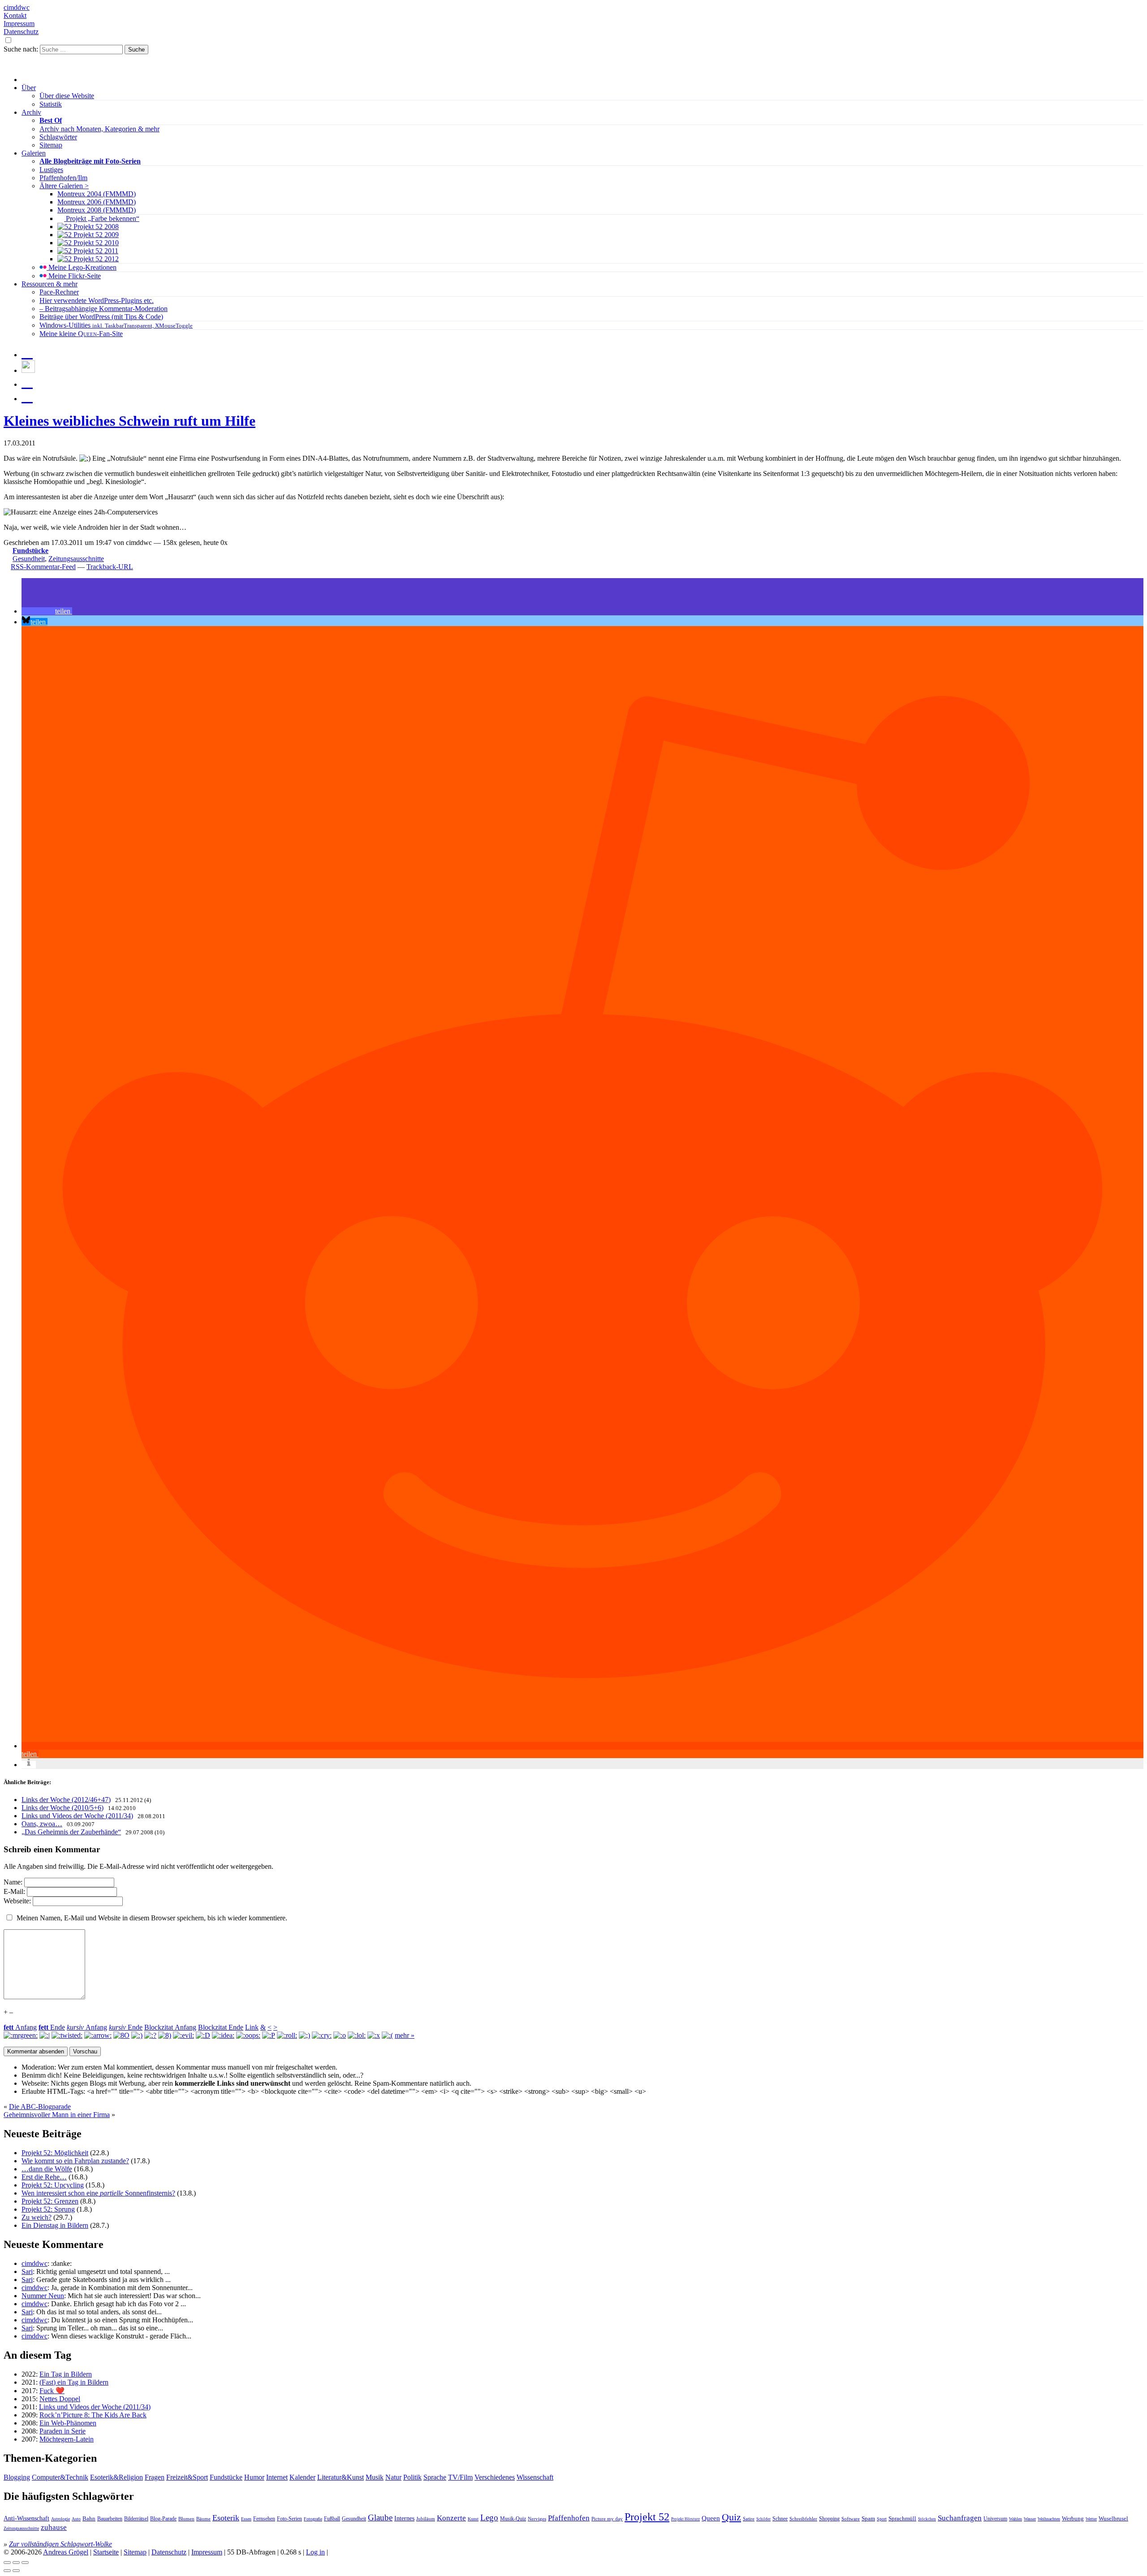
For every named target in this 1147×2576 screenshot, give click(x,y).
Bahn (89, 2518)
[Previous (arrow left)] (7, 2571)
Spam (868, 2519)
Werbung (1073, 2519)
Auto (76, 2519)
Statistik (51, 104)
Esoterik (226, 2518)
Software (851, 2519)
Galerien (34, 153)
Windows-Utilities (116, 325)
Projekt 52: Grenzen (50, 2201)
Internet (277, 2477)
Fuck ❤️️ (52, 2391)
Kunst (473, 2519)
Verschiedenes (495, 2477)
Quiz (731, 2517)
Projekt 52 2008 (95, 227)
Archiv (31, 112)
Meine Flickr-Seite (74, 276)
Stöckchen (927, 2519)
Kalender (302, 2477)
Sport (882, 2519)
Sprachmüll (902, 2518)
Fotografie (313, 2519)
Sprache (435, 2477)
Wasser (1030, 2519)
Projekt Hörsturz (686, 2519)
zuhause (54, 2527)
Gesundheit (29, 559)
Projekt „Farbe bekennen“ (102, 218)
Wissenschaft (535, 2477)
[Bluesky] (28, 370)
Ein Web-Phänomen (68, 2423)
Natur (393, 2477)
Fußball (332, 2519)
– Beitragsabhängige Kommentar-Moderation (103, 309)
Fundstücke (30, 551)
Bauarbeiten (110, 2519)
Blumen (186, 2519)
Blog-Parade (163, 2519)
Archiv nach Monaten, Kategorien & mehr (99, 129)
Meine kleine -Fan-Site (81, 334)
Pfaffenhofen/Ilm (63, 178)
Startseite (106, 2552)
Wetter (1091, 2519)
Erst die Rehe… (44, 2177)
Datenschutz (21, 32)
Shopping (829, 2519)
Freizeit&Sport (187, 2477)
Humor (254, 2477)
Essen (246, 2519)
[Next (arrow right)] (16, 2571)
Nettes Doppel (60, 2399)
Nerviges (537, 2519)
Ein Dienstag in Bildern (55, 2225)
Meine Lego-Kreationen (82, 267)
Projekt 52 (647, 2517)
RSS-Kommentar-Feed (43, 567)
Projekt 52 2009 (95, 235)
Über (29, 88)
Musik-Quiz (513, 2519)
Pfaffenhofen (569, 2518)
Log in (315, 2552)
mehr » (405, 2035)
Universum (995, 2519)
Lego (489, 2518)
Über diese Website (67, 96)
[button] (47, 611)
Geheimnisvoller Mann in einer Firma (57, 2115)
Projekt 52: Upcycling (53, 2185)
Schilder (763, 2519)
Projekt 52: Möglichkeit (55, 2153)
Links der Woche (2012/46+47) (66, 1800)
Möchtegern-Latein (67, 2439)
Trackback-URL (110, 567)
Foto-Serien (289, 2519)
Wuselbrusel (1113, 2518)
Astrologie (60, 2519)
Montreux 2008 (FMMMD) (97, 210)
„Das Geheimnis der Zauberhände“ (71, 1832)
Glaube (380, 2518)
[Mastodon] (27, 352)
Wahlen (1015, 2519)
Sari (27, 2271)
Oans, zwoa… (42, 1824)
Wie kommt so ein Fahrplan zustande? (75, 2161)
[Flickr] (27, 382)
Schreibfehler (803, 2519)
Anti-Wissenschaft (26, 2518)
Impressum (19, 24)
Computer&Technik (60, 2477)
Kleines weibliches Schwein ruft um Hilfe (129, 421)
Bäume (203, 2519)
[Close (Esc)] (7, 2563)
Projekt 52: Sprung (48, 2209)
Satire (749, 2519)
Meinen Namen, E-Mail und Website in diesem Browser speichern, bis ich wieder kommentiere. (152, 1918)
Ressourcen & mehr (50, 284)
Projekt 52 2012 (95, 259)
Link (252, 2027)
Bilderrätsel (136, 2519)
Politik (412, 2477)
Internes (404, 2518)
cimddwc (17, 7)
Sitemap (51, 145)
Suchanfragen (960, 2518)
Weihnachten (1049, 2519)
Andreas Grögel (66, 2552)
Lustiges (51, 170)
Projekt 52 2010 (95, 243)
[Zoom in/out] (25, 2563)
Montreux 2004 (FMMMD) (97, 194)
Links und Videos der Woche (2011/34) (77, 1816)
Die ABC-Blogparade (40, 2107)
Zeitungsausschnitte (76, 559)
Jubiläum (426, 2519)
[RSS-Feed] (27, 396)
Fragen (155, 2477)
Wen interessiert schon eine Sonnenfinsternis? (98, 2193)
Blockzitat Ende (221, 2027)
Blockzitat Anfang (170, 2027)
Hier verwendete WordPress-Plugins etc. (97, 300)
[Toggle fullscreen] (16, 2563)
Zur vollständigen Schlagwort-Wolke (60, 2544)
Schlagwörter (58, 137)
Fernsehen (264, 2519)
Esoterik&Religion (116, 2477)
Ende (52, 2027)
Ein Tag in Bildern (66, 2374)
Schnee (780, 2519)
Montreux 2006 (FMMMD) (97, 202)
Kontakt (15, 15)
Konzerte (451, 2518)
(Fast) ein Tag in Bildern (74, 2382)
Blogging (17, 2477)
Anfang (20, 2027)
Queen (711, 2518)
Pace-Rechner (59, 292)
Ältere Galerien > (64, 186)
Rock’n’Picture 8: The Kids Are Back (93, 2415)
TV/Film (460, 2477)
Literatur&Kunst (341, 2477)
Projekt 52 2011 (95, 251)
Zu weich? (37, 2217)
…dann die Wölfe (47, 2169)
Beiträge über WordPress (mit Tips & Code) (101, 317)
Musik (375, 2477)
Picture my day (607, 2519)
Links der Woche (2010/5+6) (63, 1808)
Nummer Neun (43, 2296)
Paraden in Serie (63, 2431)
